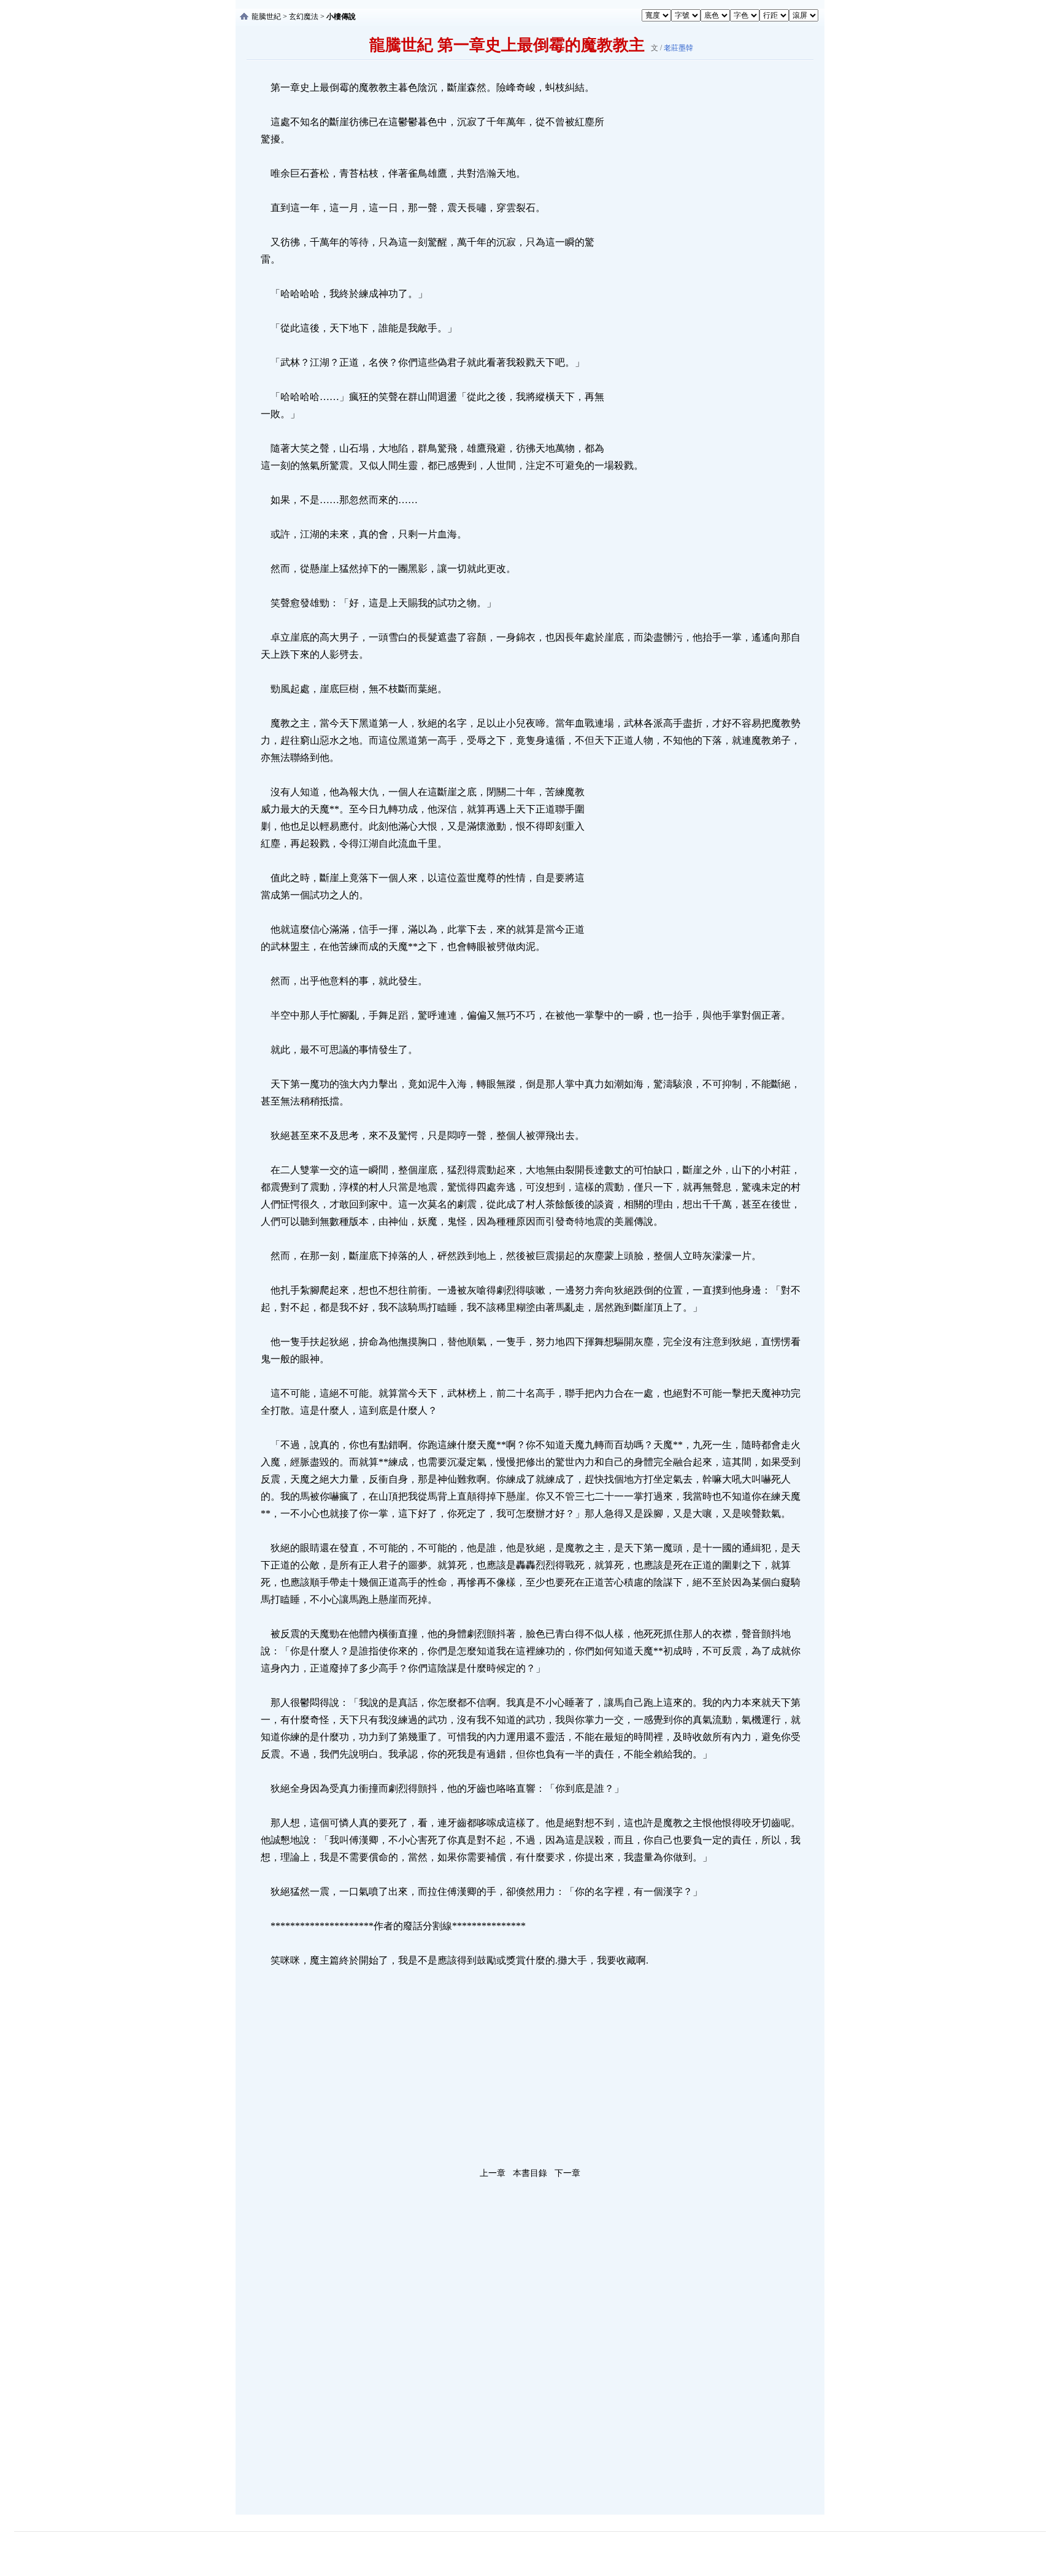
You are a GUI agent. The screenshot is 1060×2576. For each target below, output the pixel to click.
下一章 (567, 2173)
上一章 (493, 2173)
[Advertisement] (699, 263)
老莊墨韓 (678, 48)
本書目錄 (530, 2173)
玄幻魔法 (304, 17)
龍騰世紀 (266, 17)
